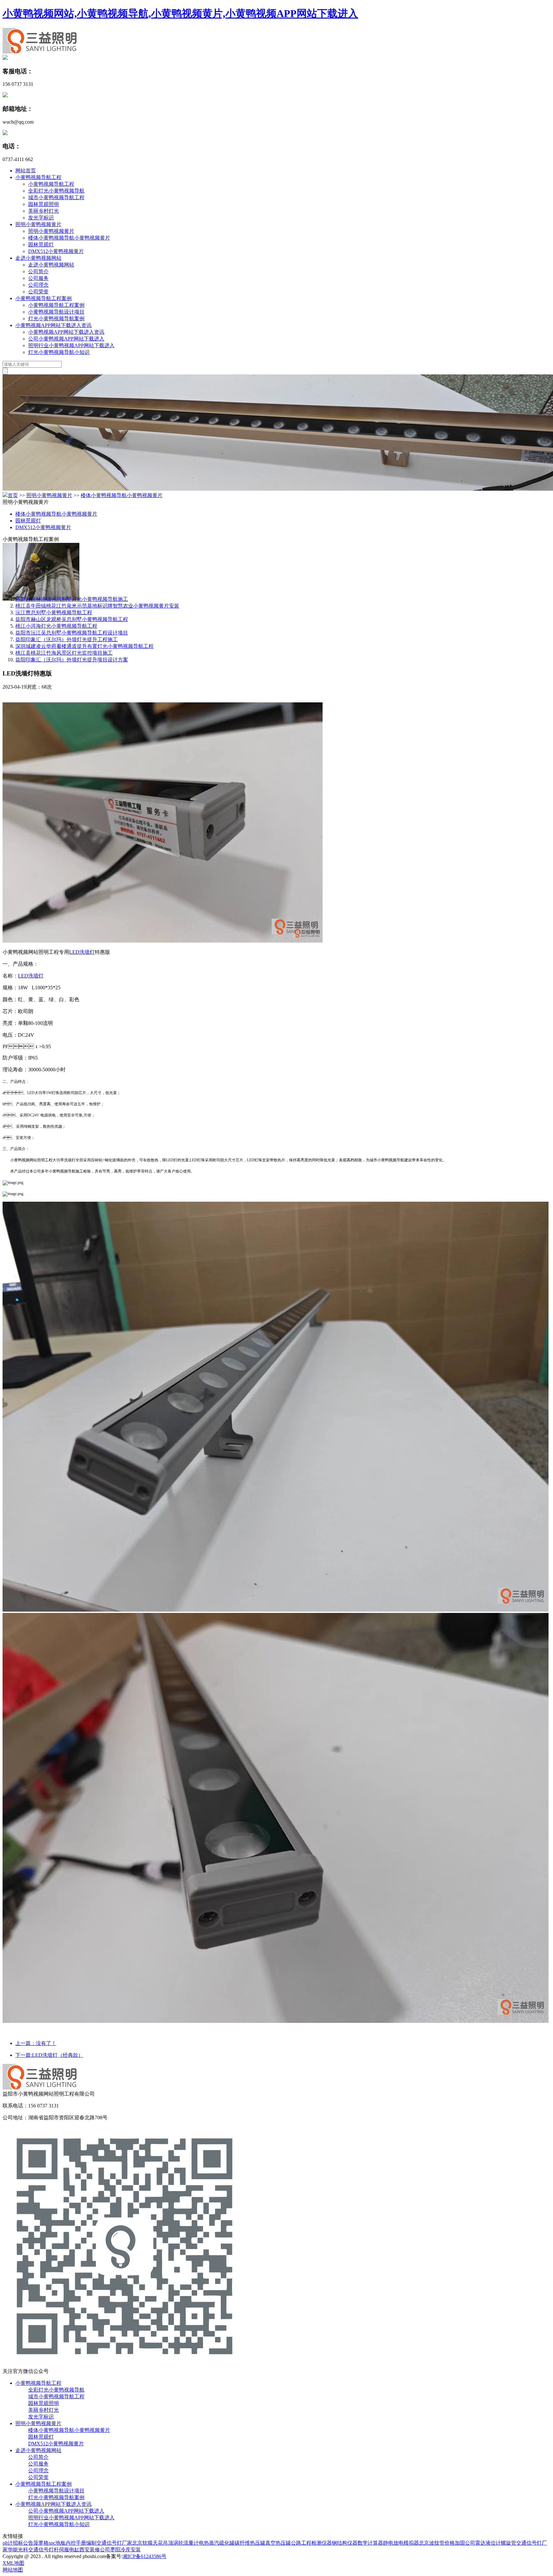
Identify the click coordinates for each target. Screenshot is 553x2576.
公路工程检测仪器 (311, 2543)
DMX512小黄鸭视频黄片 (56, 251)
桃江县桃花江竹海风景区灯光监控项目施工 (64, 653)
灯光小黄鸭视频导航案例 (56, 319)
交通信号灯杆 (44, 2550)
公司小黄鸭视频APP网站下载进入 (66, 339)
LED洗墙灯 (82, 952)
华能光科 (18, 2550)
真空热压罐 (278, 2543)
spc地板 (57, 2543)
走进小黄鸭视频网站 (38, 258)
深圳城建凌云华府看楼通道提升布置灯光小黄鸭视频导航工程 (84, 646)
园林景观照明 (44, 204)
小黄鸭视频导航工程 (38, 177)
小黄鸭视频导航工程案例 (44, 298)
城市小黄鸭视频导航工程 (56, 197)
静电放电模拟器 (401, 2543)
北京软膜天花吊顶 (153, 2543)
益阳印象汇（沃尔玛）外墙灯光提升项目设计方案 (72, 660)
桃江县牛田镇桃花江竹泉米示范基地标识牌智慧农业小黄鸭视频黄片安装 (97, 606)
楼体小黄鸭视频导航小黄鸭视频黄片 (69, 238)
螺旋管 (509, 2543)
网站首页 (26, 171)
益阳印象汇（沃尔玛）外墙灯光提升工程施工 (67, 639)
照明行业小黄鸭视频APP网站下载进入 (71, 345)
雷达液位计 (488, 2543)
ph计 (8, 2543)
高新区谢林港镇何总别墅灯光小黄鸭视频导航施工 (72, 599)
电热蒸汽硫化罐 (217, 2543)
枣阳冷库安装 (125, 2550)
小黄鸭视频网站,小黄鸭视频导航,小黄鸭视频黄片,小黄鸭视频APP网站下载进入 (180, 13)
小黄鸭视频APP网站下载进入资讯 (53, 325)
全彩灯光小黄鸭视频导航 (56, 191)
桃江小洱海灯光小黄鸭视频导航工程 (56, 626)
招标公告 (23, 2543)
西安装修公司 (95, 2550)
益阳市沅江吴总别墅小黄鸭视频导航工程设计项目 (72, 633)
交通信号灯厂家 (114, 2543)
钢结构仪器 (345, 2543)
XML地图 (13, 2563)
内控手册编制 (81, 2543)
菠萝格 (41, 2543)
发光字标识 (41, 218)
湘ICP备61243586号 (144, 2556)
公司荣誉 (38, 292)
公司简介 (38, 271)
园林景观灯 (41, 245)
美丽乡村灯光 (44, 211)
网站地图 (13, 2570)
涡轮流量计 (186, 2543)
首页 (13, 495)
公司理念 (38, 285)
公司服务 (38, 278)
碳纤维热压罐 (250, 2543)
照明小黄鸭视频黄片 (38, 224)
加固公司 (465, 2543)
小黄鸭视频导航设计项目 (56, 312)
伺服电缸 (69, 2550)
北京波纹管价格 (437, 2543)
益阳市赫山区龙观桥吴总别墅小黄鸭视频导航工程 (72, 619)
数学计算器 (370, 2543)
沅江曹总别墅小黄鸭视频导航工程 (54, 613)
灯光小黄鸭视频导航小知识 (59, 352)
